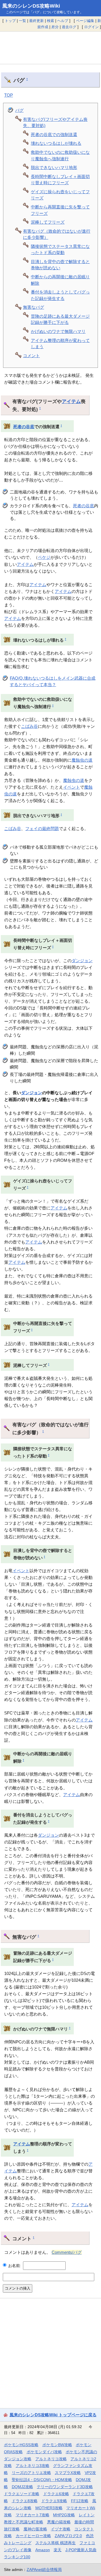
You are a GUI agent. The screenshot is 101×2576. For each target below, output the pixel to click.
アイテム (71, 401)
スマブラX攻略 (68, 2473)
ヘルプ (63, 21)
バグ (19, 110)
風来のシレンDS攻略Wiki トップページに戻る (53, 2415)
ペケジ (44, 557)
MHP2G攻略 (64, 2515)
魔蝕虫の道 (82, 760)
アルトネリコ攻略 (51, 2459)
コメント (31, 356)
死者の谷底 (24, 427)
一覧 (22, 21)
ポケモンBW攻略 (57, 2445)
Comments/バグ (67, 2252)
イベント (72, 787)
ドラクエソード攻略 (22, 2494)
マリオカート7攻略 (33, 2515)
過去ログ (69, 27)
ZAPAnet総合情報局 (44, 2570)
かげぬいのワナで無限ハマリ (58, 331)
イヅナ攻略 (61, 2529)
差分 (55, 27)
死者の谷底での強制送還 (54, 134)
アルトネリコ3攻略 (33, 2466)
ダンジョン (82, 961)
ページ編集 (85, 21)
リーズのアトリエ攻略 (31, 2473)
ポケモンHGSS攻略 (21, 2445)
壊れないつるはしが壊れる (56, 143)
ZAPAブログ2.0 (68, 2536)
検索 (50, 21)
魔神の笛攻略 (35, 2529)
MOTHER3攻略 (49, 2508)
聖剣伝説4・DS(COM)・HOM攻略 (42, 2480)
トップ (10, 21)
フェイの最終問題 (42, 828)
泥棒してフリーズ (48, 222)
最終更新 (36, 21)
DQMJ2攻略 (22, 2487)
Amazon (43, 2550)
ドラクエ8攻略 (25, 2501)
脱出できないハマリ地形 (54, 167)
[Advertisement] (50, 48)
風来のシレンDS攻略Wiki (31, 6)
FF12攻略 (80, 2501)
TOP (9, 95)
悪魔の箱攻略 (59, 2522)
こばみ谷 (29, 726)
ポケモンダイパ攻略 (44, 2452)
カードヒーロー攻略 (33, 2536)
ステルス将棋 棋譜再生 (56, 2543)
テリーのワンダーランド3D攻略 (65, 2487)
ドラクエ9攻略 (54, 2501)
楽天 (58, 2550)
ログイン (91, 27)
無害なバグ (34, 307)
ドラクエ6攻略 (56, 2494)
